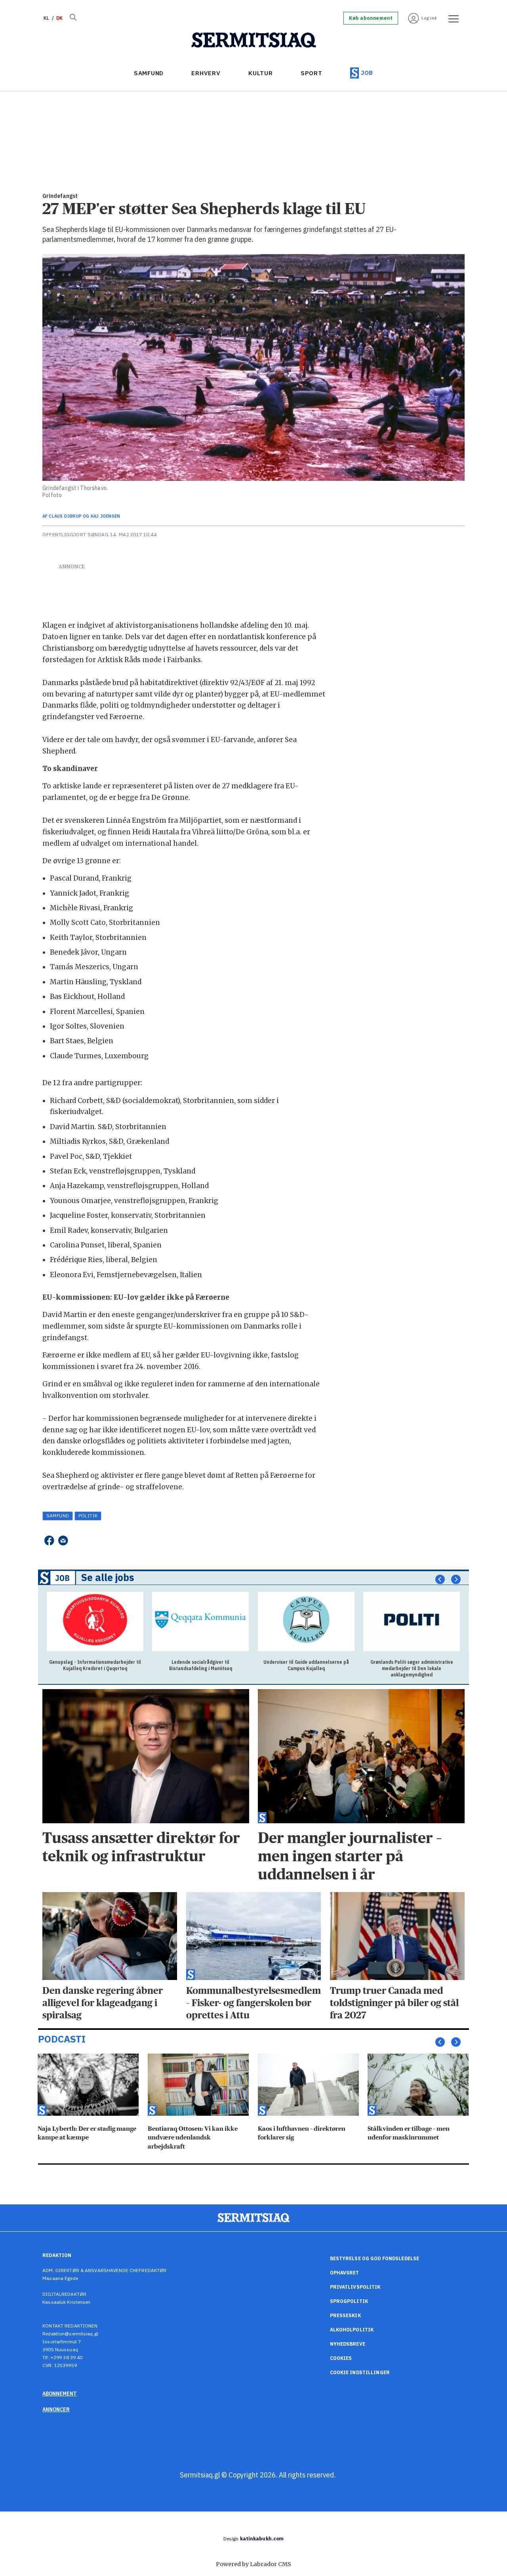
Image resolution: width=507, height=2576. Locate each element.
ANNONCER (56, 2409)
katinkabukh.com (262, 2539)
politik (88, 1516)
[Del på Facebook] (49, 1540)
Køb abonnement (371, 18)
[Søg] (73, 18)
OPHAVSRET (345, 2273)
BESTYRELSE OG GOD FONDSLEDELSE (375, 2258)
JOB (367, 73)
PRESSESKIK (345, 2315)
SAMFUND (149, 73)
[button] (440, 1579)
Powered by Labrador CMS (253, 2564)
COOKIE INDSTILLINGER (360, 2372)
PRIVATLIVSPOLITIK (355, 2287)
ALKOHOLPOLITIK (352, 2330)
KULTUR (261, 73)
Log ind (429, 18)
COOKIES (341, 2358)
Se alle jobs (108, 1577)
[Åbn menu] (451, 18)
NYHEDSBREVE (348, 2344)
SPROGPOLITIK (349, 2301)
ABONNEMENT (60, 2394)
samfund (58, 1516)
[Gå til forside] (254, 40)
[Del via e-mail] (63, 1540)
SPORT (312, 73)
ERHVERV (206, 73)
